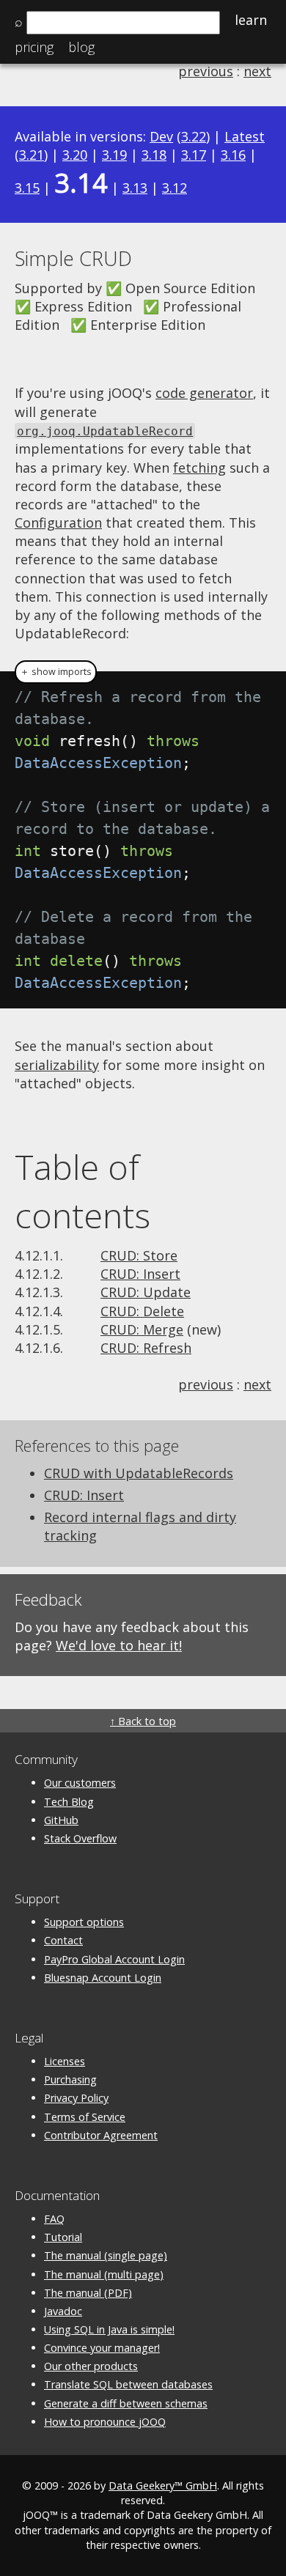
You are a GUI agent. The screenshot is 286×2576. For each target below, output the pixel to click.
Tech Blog (69, 1802)
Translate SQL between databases (128, 2384)
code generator (204, 393)
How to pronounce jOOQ (105, 2422)
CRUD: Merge (142, 1329)
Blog (81, 47)
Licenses (65, 2061)
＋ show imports (56, 672)
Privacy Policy (76, 2098)
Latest (245, 136)
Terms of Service (85, 2117)
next (257, 71)
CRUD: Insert (140, 1274)
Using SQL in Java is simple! (109, 2329)
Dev (161, 136)
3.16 (233, 155)
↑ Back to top (143, 1721)
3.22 (194, 136)
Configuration (58, 523)
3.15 (27, 188)
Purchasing (70, 2079)
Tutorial (63, 2237)
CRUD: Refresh (146, 1348)
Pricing (34, 47)
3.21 (32, 155)
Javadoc (63, 2311)
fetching (199, 468)
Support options (84, 1922)
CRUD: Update (146, 1292)
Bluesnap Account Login (103, 1978)
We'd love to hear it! (119, 1645)
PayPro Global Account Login (114, 1959)
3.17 (194, 155)
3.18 (154, 155)
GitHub (61, 1820)
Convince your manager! (102, 2348)
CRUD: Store (139, 1255)
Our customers (80, 1783)
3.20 (75, 155)
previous (206, 71)
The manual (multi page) (104, 2274)
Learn (251, 20)
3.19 (114, 155)
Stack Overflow (80, 1838)
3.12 (175, 188)
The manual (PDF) (88, 2293)
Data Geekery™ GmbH (163, 2485)
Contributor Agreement (101, 2135)
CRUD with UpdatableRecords (139, 1473)
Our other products (91, 2366)
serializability (57, 1065)
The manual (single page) (106, 2255)
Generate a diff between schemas (126, 2403)
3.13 (135, 188)
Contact (63, 1940)
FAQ (54, 2219)
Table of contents (82, 1191)
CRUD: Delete (142, 1311)
